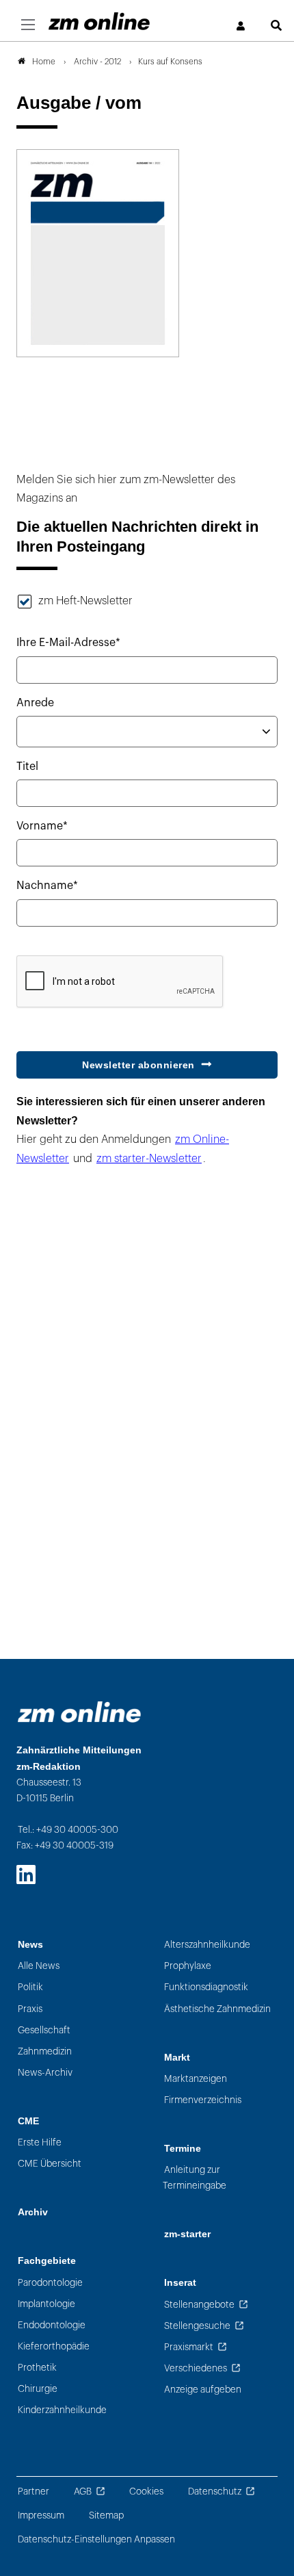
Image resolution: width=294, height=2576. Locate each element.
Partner (34, 2491)
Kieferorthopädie (54, 2346)
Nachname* (47, 886)
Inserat (180, 2283)
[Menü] (28, 25)
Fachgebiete (47, 2261)
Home (44, 62)
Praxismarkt (189, 2347)
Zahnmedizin (45, 2051)
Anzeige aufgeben (203, 2390)
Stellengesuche (197, 2326)
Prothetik (37, 2368)
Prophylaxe (188, 1966)
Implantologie (46, 2304)
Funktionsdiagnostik (206, 1987)
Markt (177, 2058)
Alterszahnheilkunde (207, 1945)
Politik (30, 1987)
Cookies (146, 2491)
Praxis (30, 2009)
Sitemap (106, 2515)
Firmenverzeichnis (203, 2100)
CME (28, 2121)
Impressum (41, 2515)
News (30, 1945)
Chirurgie (38, 2389)
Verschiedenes (196, 2368)
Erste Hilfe (40, 2142)
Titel (27, 767)
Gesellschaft (44, 2030)
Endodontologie (52, 2325)
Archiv (33, 2212)
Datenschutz (215, 2491)
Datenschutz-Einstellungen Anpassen (96, 2539)
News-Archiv (45, 2073)
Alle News (39, 1966)
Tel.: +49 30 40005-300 (68, 1830)
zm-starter (187, 2234)
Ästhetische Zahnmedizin (217, 2009)
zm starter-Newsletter (149, 1159)
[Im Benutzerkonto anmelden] (241, 26)
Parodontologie (50, 2283)
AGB (83, 2491)
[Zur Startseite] (99, 21)
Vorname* (42, 826)
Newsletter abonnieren (138, 1065)
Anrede (35, 703)
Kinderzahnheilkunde (62, 2410)
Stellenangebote (199, 2305)
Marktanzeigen (196, 2079)
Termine (183, 2149)
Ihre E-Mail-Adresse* (68, 643)
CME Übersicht (50, 2164)
